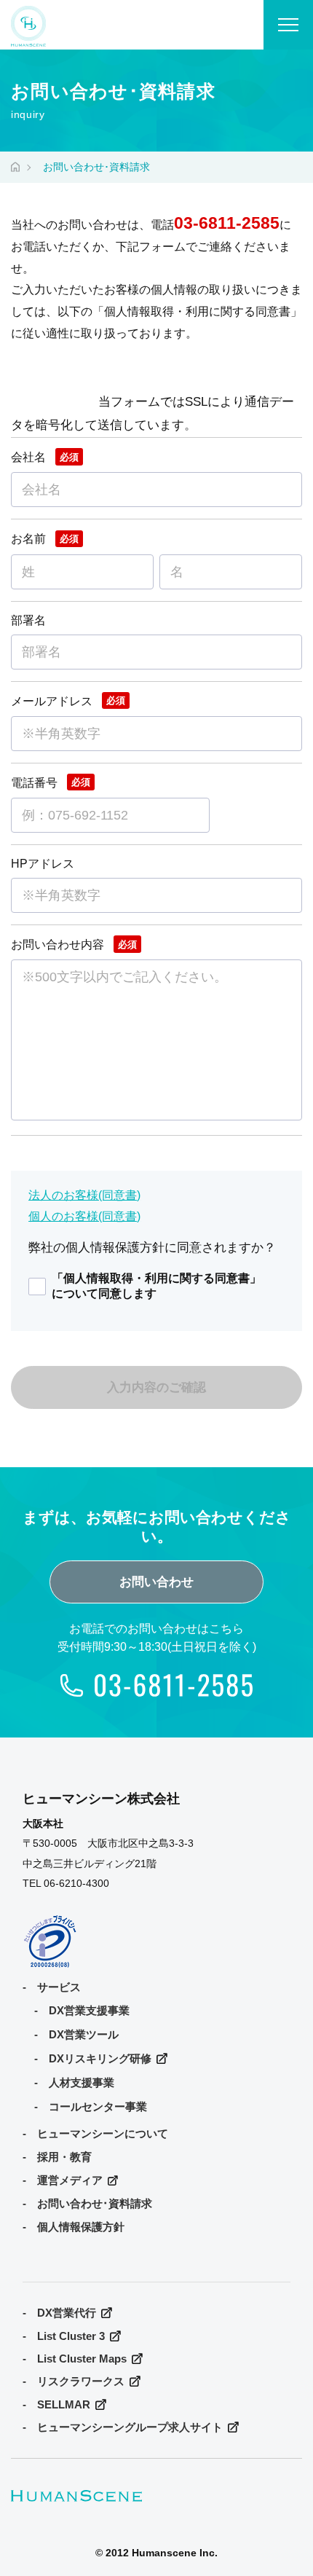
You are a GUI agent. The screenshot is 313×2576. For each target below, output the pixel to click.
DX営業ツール (84, 2035)
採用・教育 (64, 2157)
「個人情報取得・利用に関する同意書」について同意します (156, 1285)
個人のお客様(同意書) (84, 1216)
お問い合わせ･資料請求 (95, 2204)
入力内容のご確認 (156, 1387)
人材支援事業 (82, 2083)
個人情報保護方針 (81, 2227)
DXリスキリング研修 (100, 2059)
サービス (59, 1987)
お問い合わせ (156, 1582)
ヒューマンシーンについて (103, 2134)
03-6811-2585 (227, 223)
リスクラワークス (81, 2381)
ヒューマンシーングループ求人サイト (130, 2427)
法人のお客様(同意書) (84, 1195)
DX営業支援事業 (89, 2011)
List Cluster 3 (71, 2336)
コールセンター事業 (98, 2107)
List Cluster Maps (82, 2359)
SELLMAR (64, 2405)
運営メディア (70, 2180)
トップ (15, 165)
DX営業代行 (67, 2313)
